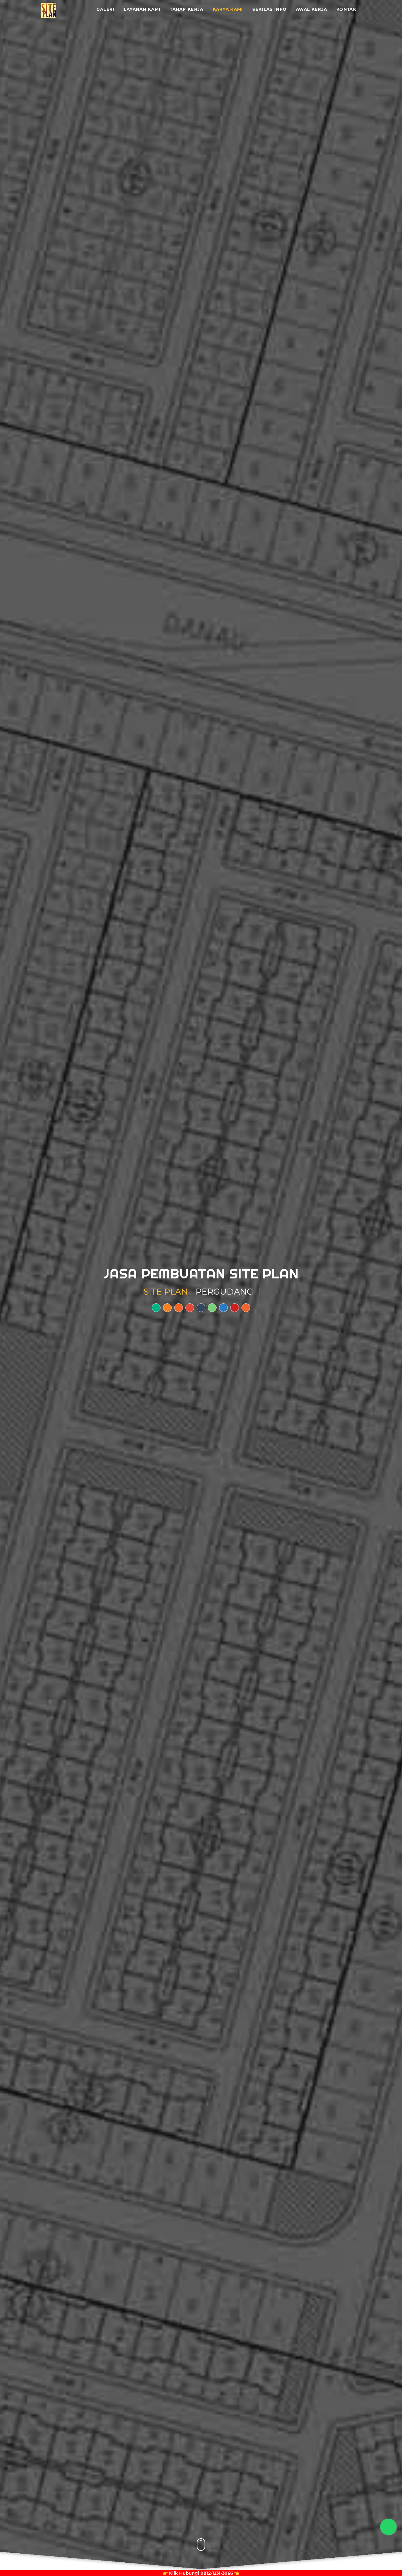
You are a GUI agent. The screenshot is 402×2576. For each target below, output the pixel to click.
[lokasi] (156, 1308)
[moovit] (246, 1308)
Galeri (106, 9)
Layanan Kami (142, 9)
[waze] (167, 1308)
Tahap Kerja (187, 9)
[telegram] (223, 1308)
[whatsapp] (212, 1308)
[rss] (179, 1308)
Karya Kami (228, 9)
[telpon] (190, 1308)
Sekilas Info (270, 9)
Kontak (346, 9)
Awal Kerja (311, 9)
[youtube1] (235, 1308)
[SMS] (201, 1308)
